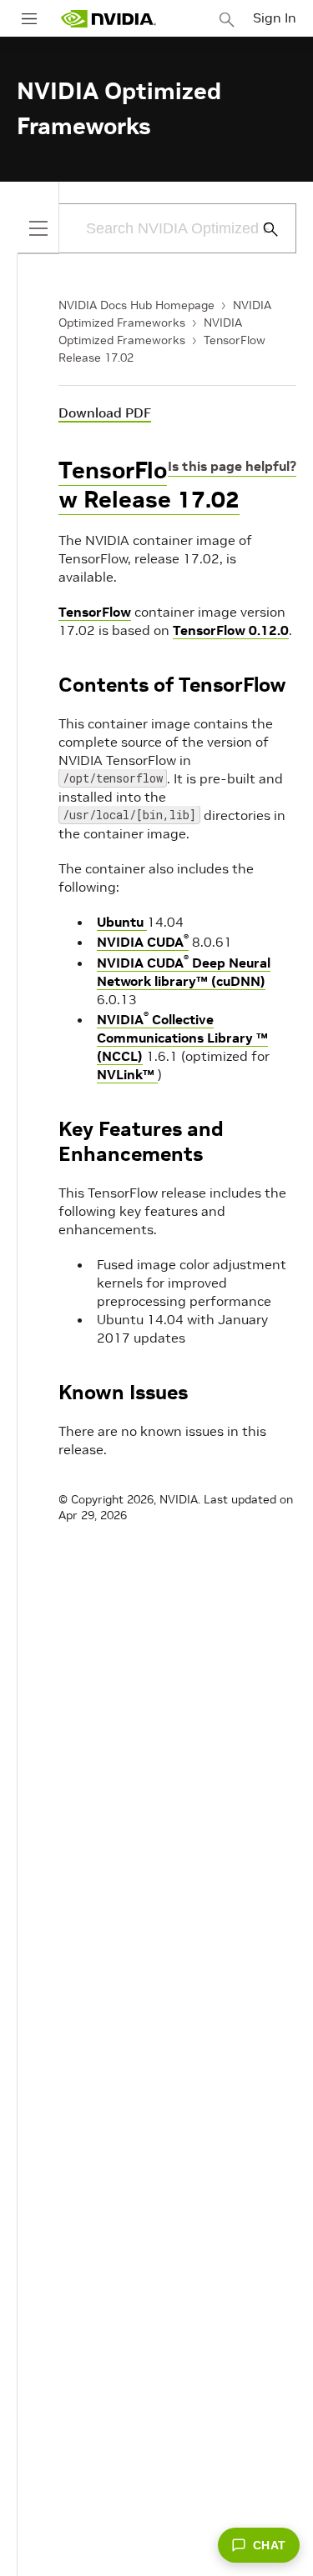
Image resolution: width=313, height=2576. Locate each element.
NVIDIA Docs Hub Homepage (136, 305)
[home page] (109, 19)
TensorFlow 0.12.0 (231, 630)
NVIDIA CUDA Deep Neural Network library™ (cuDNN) (184, 972)
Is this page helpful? (232, 466)
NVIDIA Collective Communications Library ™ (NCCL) (182, 1038)
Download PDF (105, 413)
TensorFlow (95, 612)
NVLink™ (127, 1074)
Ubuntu (122, 922)
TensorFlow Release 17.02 (149, 485)
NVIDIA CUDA (143, 942)
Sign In (275, 18)
